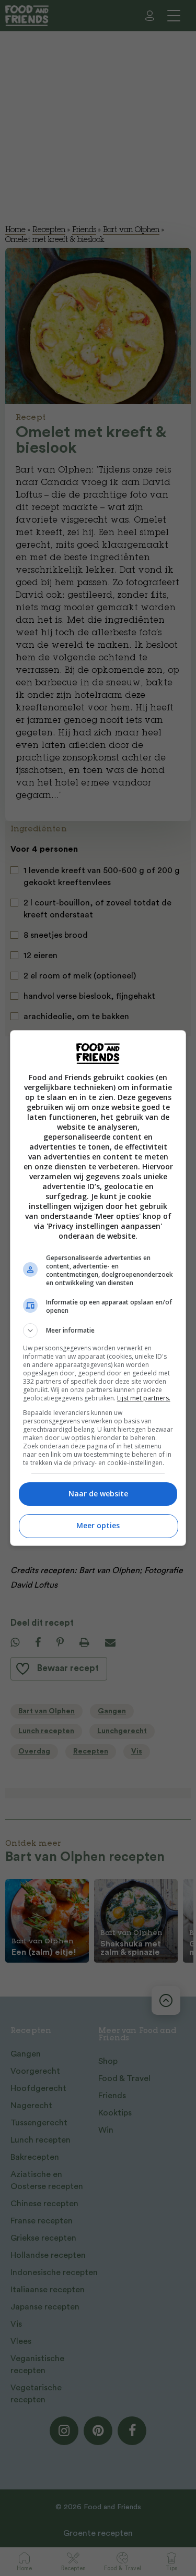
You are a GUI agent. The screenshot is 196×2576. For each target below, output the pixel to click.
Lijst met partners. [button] (144, 1398)
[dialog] (98, 1288)
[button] (98, 1331)
